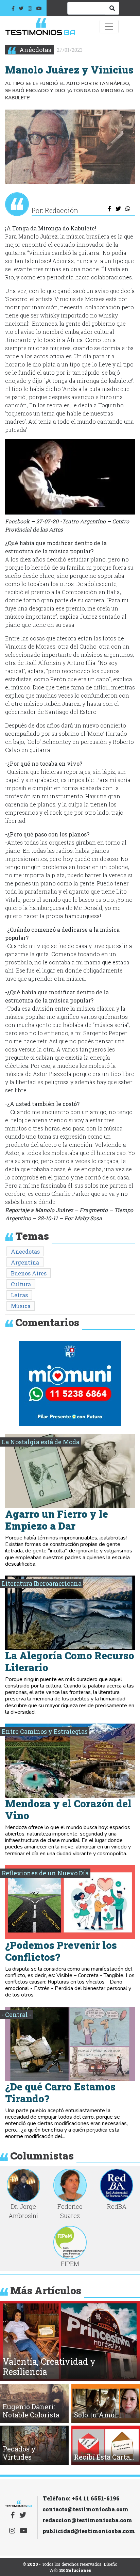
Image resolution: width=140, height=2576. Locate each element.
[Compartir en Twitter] (118, 209)
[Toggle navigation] (109, 27)
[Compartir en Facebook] (110, 209)
